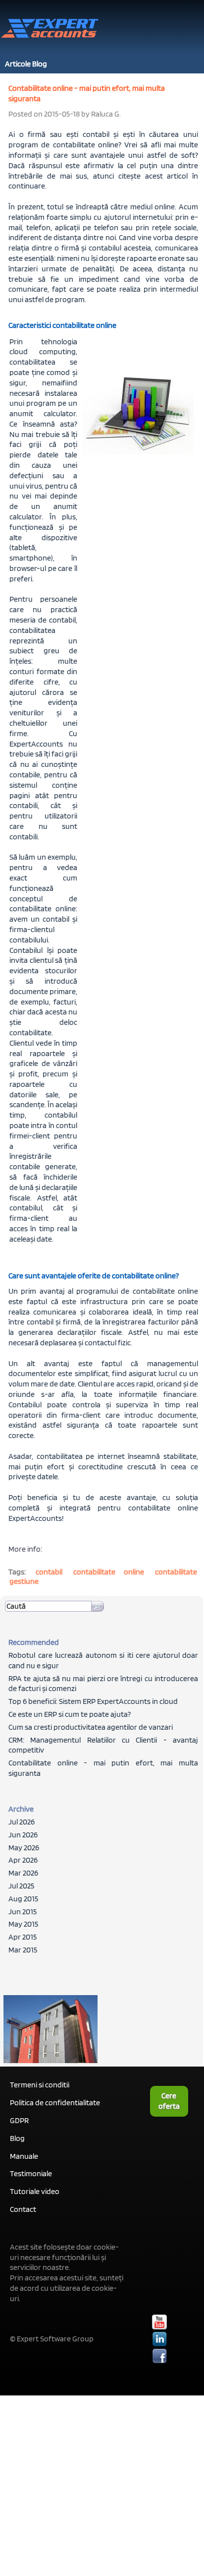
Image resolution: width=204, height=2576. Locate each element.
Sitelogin (14, 2369)
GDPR (19, 2120)
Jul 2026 (22, 1822)
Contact (23, 2209)
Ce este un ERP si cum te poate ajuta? (70, 1714)
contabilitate (176, 1572)
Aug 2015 (23, 1899)
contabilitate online (163, 1508)
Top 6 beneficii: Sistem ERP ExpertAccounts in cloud (93, 1701)
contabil (49, 1572)
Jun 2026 (23, 1835)
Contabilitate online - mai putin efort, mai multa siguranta (103, 1768)
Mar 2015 (23, 1950)
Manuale (24, 2156)
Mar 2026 (23, 1873)
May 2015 (23, 1924)
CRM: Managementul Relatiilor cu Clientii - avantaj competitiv (103, 1745)
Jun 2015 (23, 1912)
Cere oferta (169, 2101)
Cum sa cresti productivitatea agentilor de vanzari (91, 1727)
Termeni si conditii (40, 2085)
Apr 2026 (23, 1860)
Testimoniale (31, 2173)
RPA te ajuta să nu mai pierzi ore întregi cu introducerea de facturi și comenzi (103, 1684)
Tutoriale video (35, 2191)
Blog (17, 2138)
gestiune (24, 1581)
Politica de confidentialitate (55, 2103)
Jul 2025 (21, 1886)
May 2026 (24, 1848)
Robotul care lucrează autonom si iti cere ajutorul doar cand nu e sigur (103, 1660)
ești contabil (88, 134)
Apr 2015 (23, 1937)
